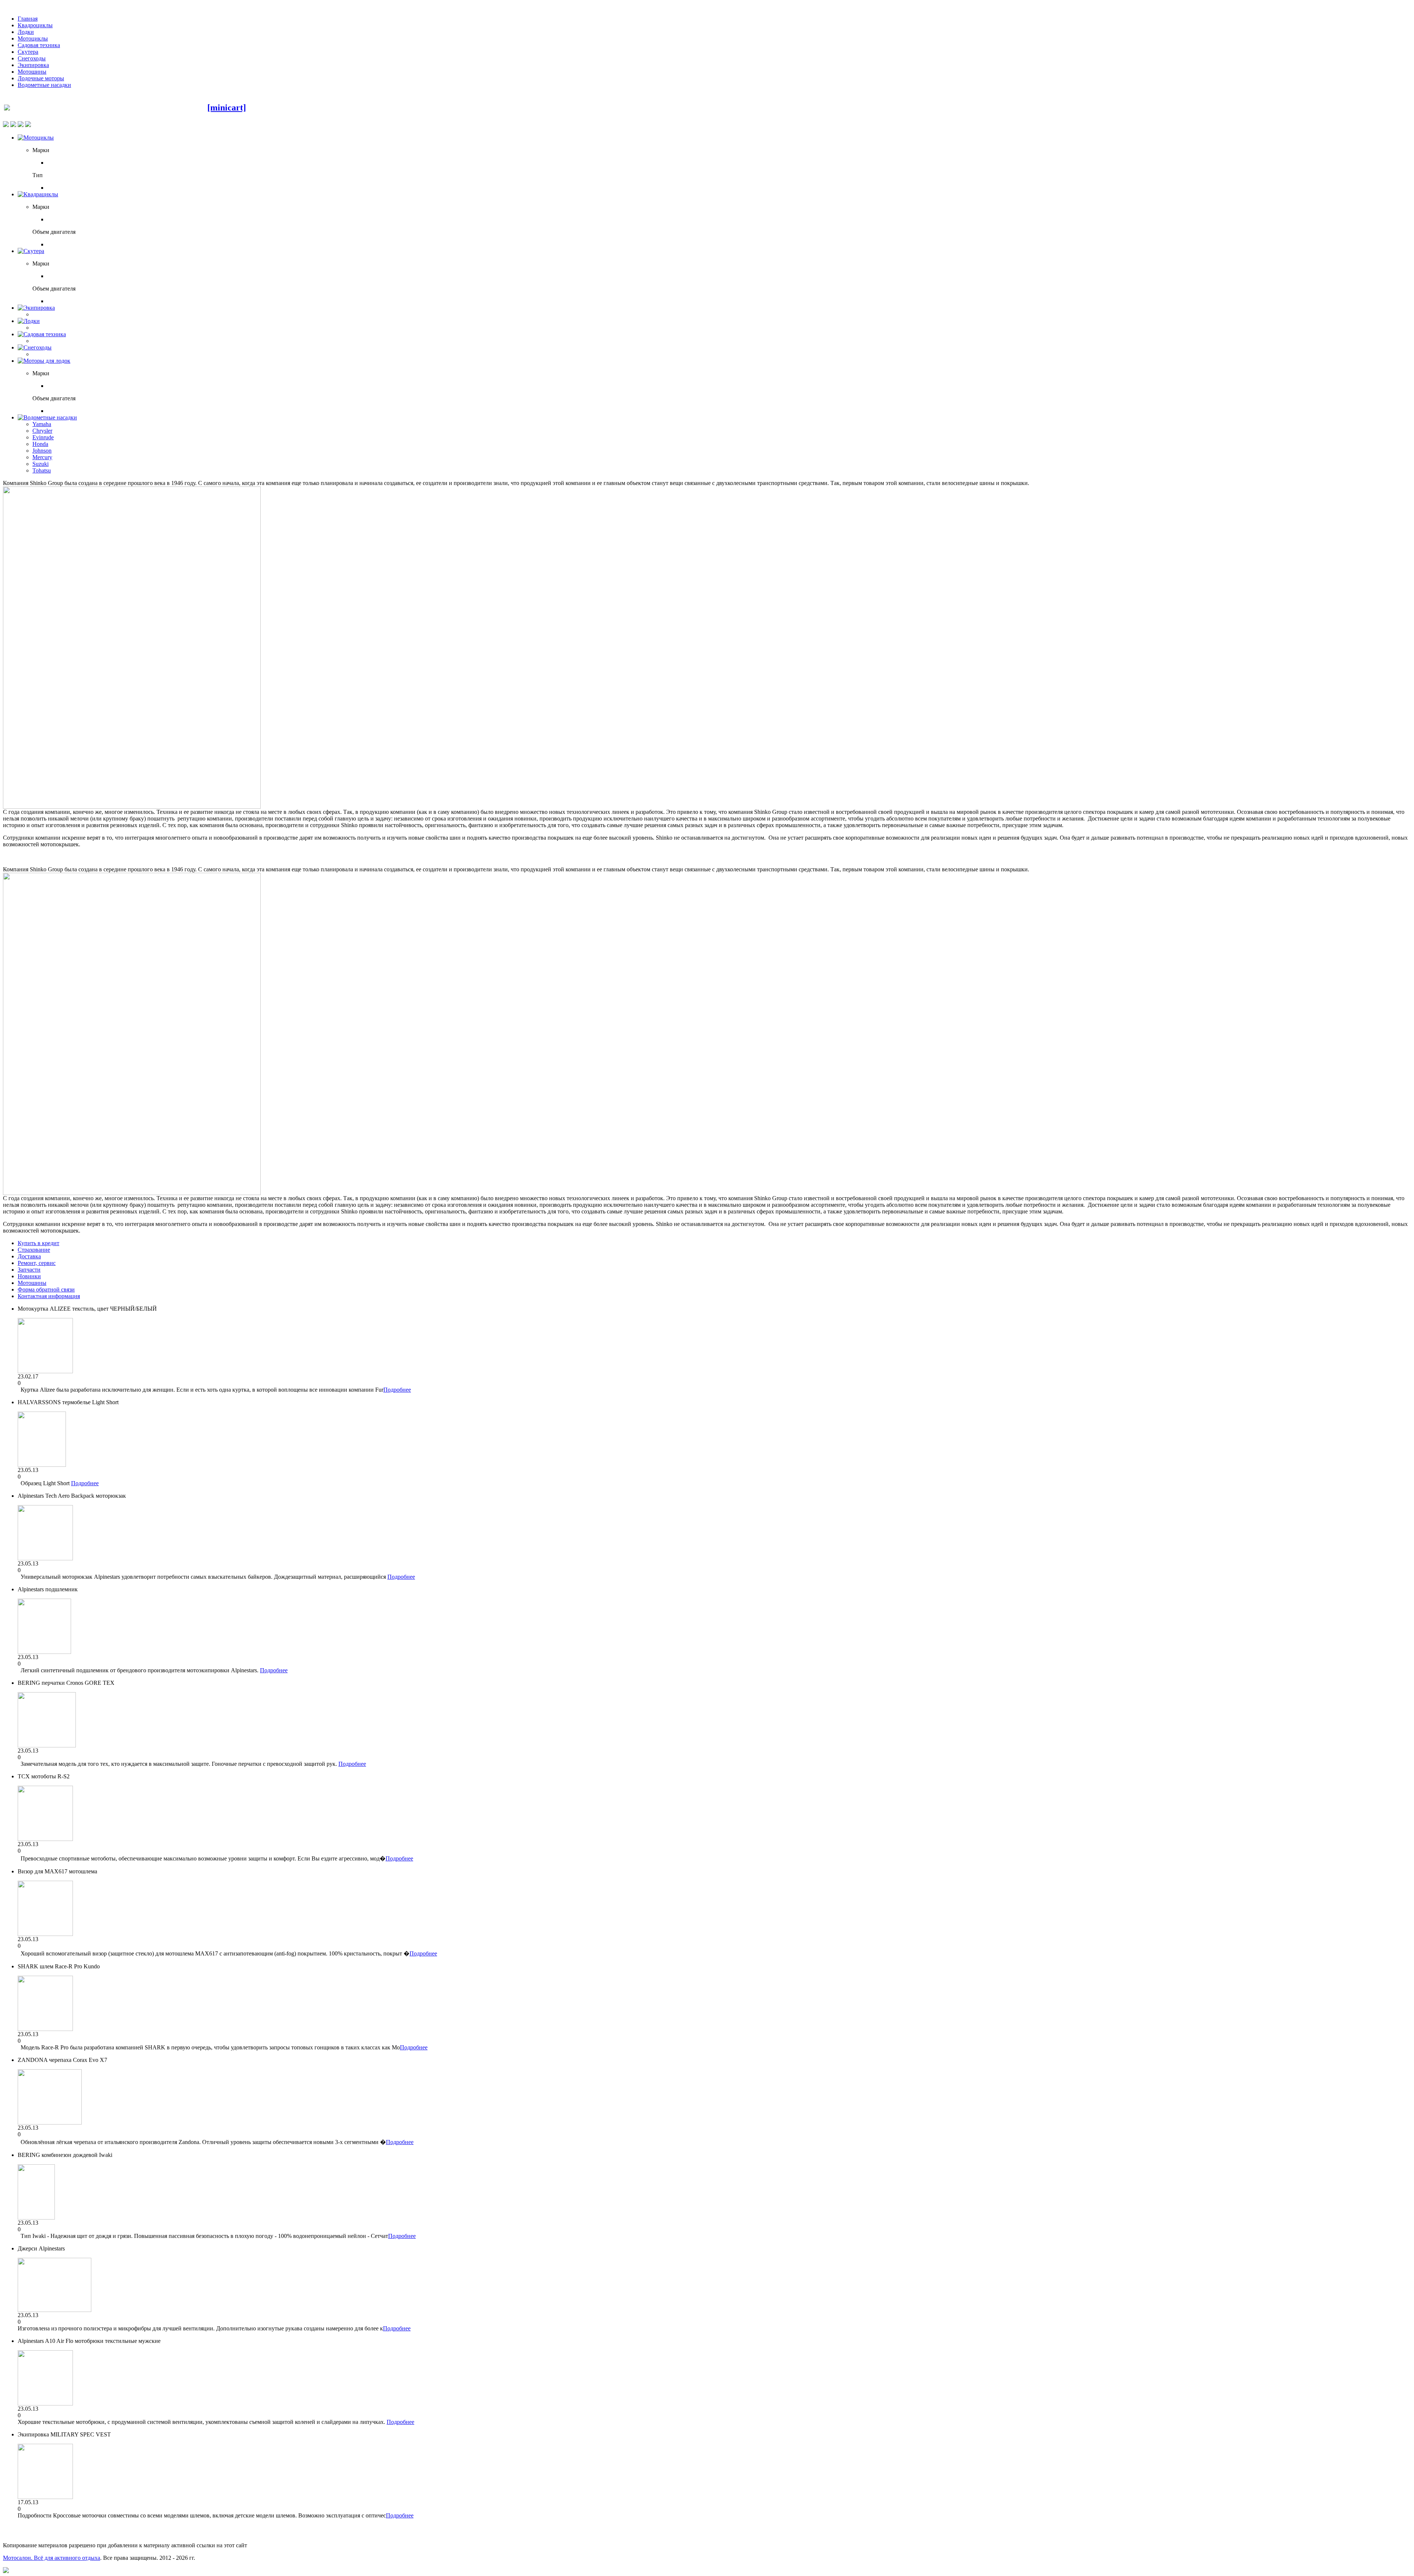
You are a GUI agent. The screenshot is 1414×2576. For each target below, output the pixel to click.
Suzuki (41, 464)
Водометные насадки (44, 85)
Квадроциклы (35, 25)
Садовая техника (39, 45)
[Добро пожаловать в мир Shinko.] (132, 807)
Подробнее (397, 1390)
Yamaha (42, 424)
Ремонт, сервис (37, 1263)
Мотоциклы (33, 38)
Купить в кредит (38, 1243)
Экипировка (33, 65)
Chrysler (42, 431)
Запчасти (29, 1270)
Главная (28, 19)
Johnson (42, 451)
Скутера (28, 52)
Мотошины (32, 72)
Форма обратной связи (46, 1289)
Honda (40, 444)
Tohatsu (42, 470)
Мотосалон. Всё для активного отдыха (52, 2558)
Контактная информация (49, 1296)
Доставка (29, 1256)
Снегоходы (32, 58)
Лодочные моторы (41, 78)
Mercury (42, 457)
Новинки (29, 1276)
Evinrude (43, 437)
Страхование (34, 1250)
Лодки (26, 32)
